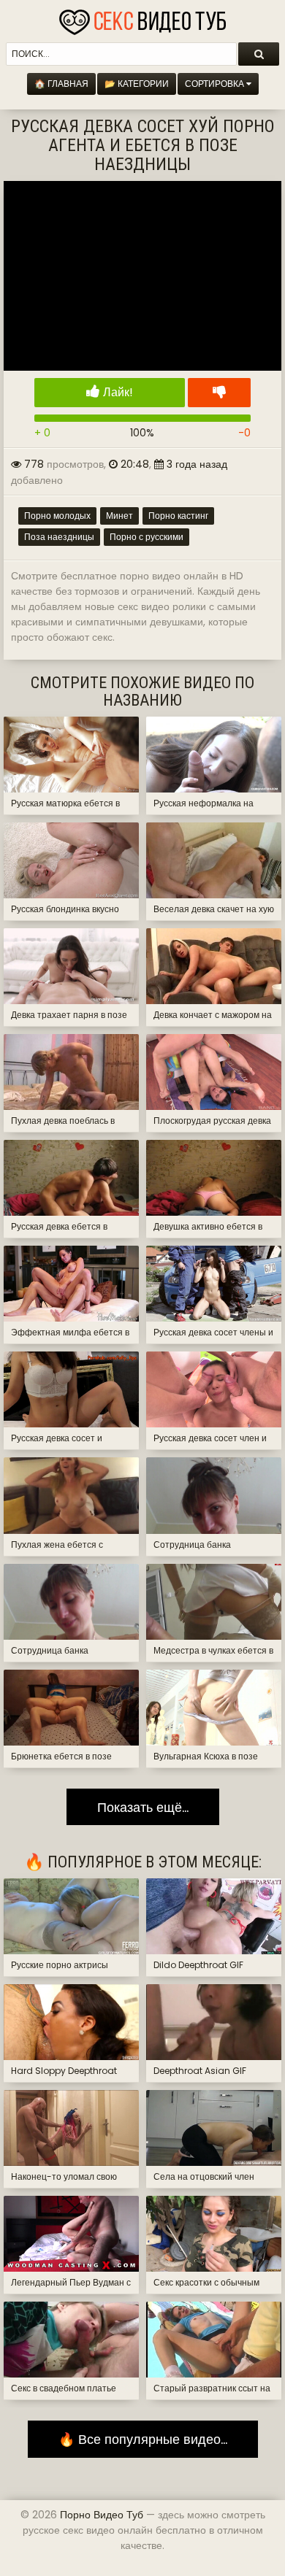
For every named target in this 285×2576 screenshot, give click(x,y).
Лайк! (117, 392)
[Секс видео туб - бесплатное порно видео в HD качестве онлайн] (142, 18)
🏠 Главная (61, 84)
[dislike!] (219, 393)
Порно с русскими (147, 537)
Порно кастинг (178, 516)
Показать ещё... (143, 1807)
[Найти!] (259, 54)
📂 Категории (137, 84)
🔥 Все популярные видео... (143, 2439)
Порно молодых (57, 516)
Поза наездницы (59, 537)
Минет (119, 516)
